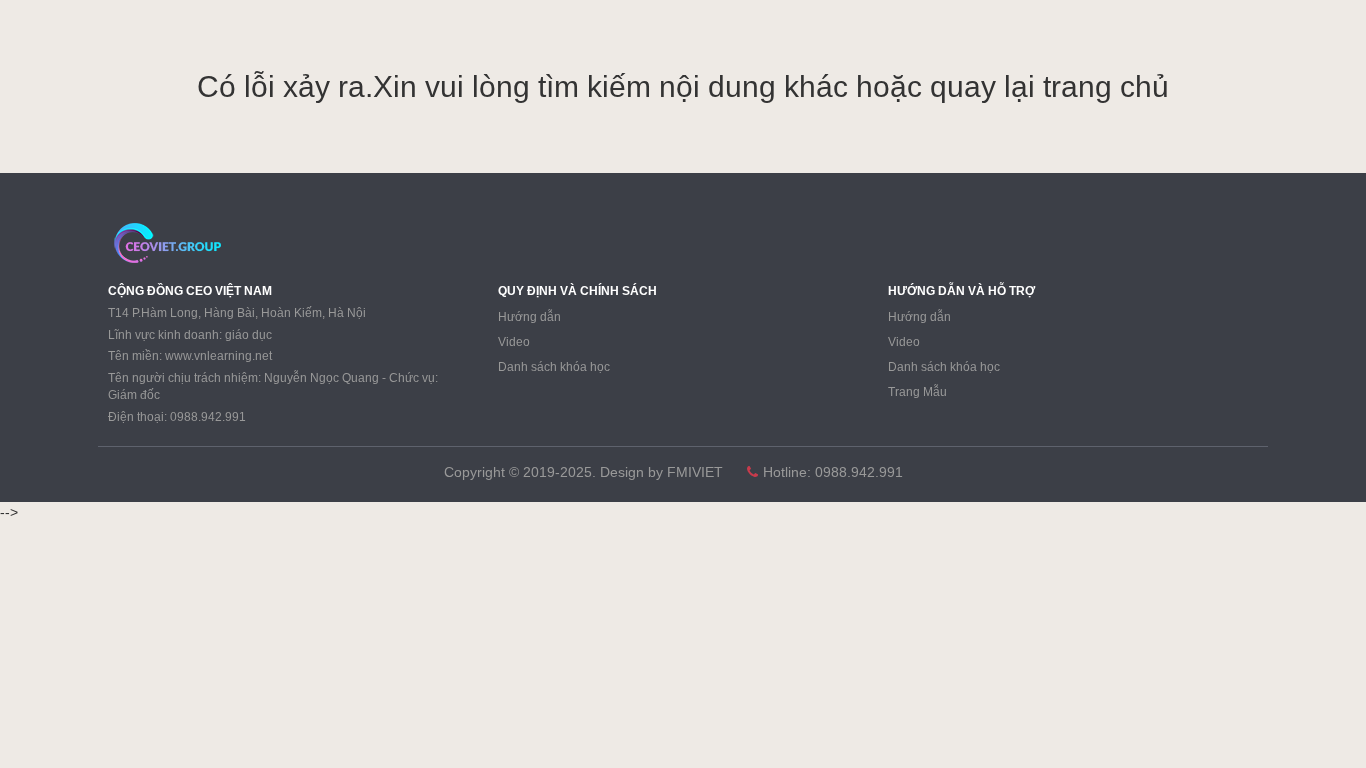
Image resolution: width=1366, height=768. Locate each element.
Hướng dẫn (529, 317)
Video (514, 342)
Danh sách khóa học (554, 367)
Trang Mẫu (917, 392)
